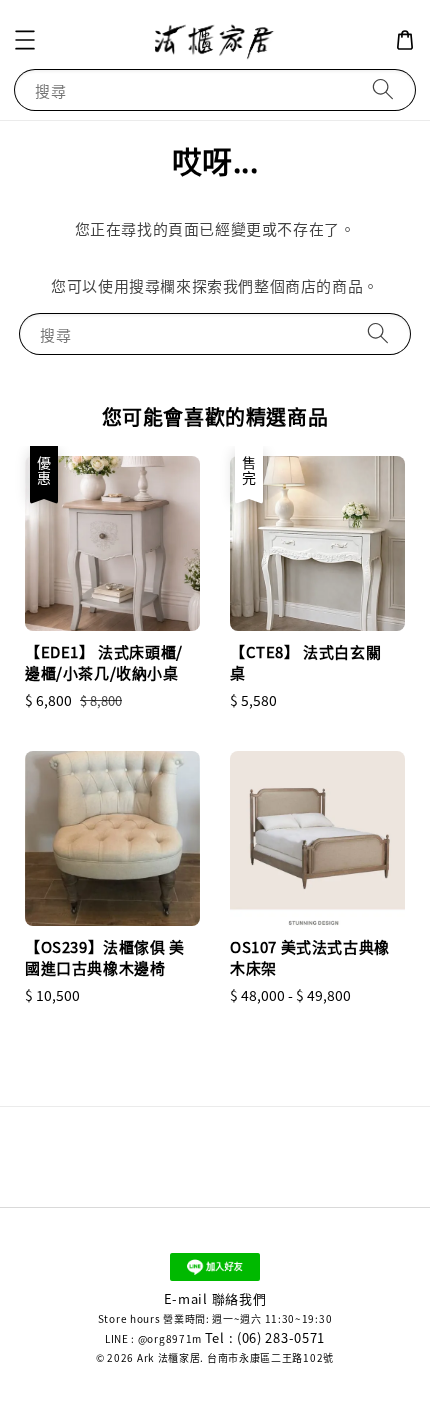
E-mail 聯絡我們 (215, 1298)
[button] (25, 40)
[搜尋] (383, 89)
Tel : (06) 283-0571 (265, 1337)
